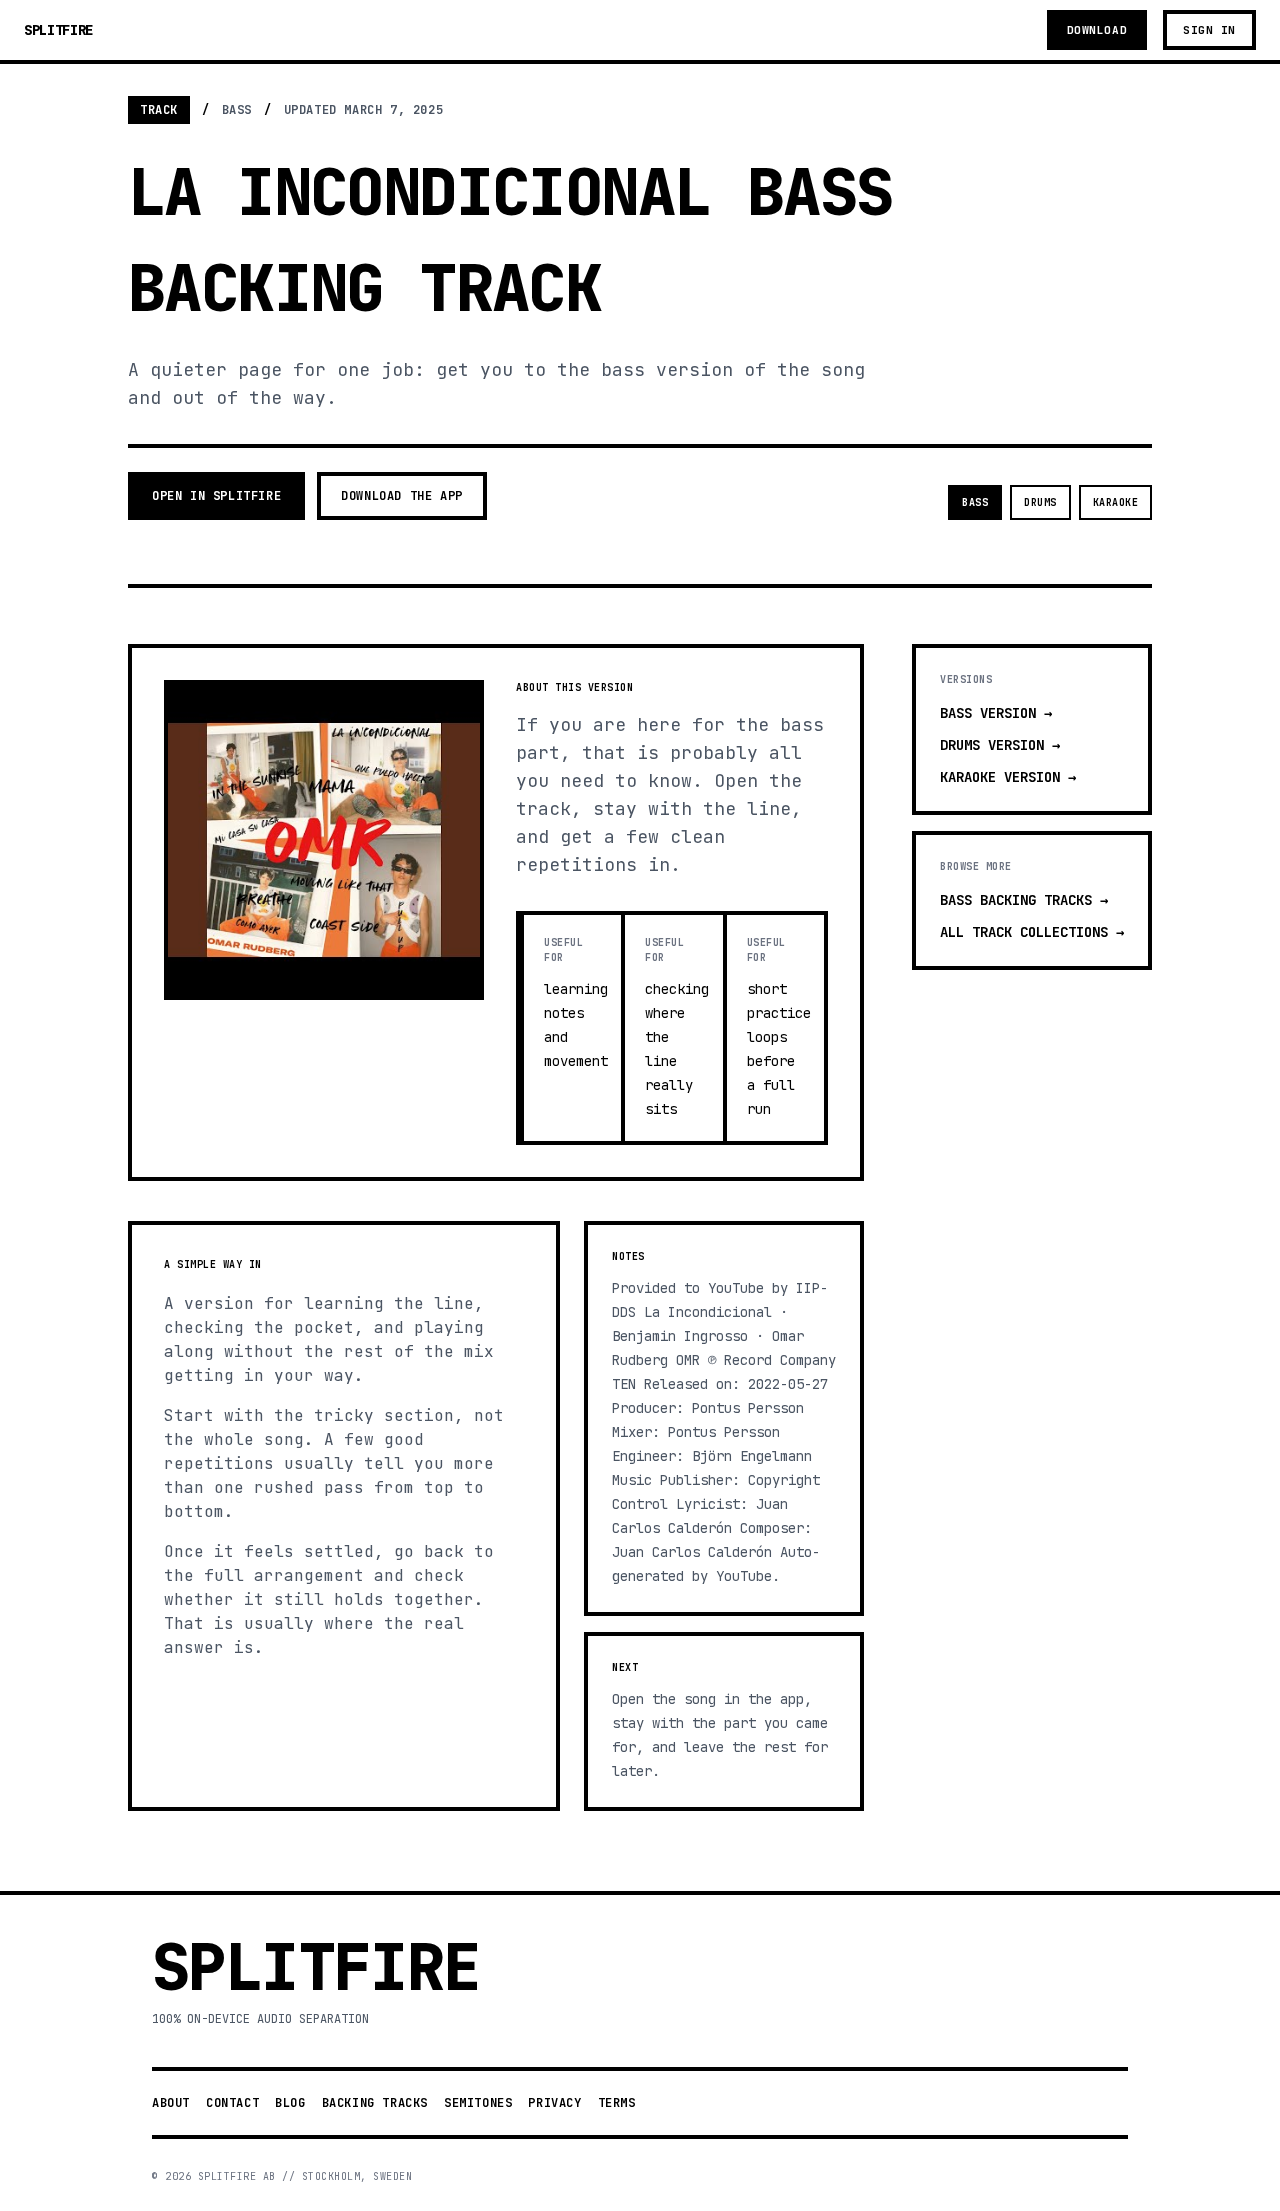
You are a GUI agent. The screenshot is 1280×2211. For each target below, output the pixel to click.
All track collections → (1032, 932)
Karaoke (1116, 502)
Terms (617, 2103)
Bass (975, 502)
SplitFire (58, 30)
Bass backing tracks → (1024, 900)
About (171, 2103)
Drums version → (1000, 745)
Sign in (1209, 30)
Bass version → (996, 713)
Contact (232, 2103)
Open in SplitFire (216, 496)
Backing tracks (375, 2103)
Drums (1040, 502)
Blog (290, 2103)
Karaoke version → (1008, 777)
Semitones (478, 2103)
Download (1097, 30)
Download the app (402, 496)
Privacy (554, 2103)
